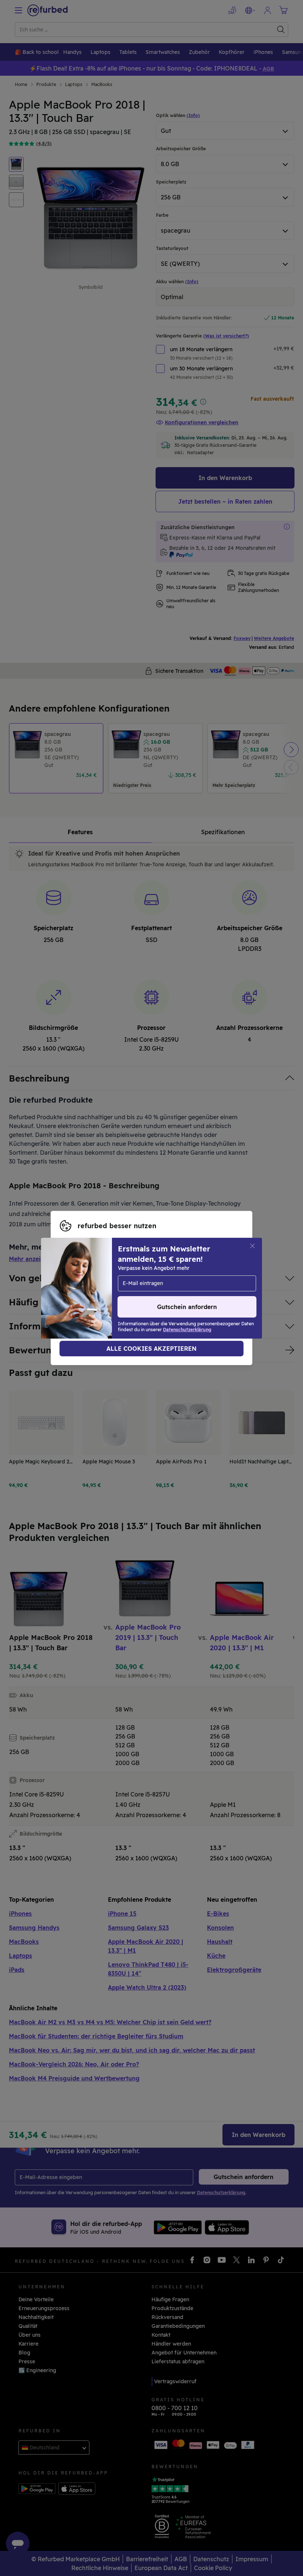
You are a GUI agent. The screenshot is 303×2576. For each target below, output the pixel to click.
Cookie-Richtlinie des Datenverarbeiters (111, 1296)
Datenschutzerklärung (138, 1288)
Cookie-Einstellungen (156, 1280)
